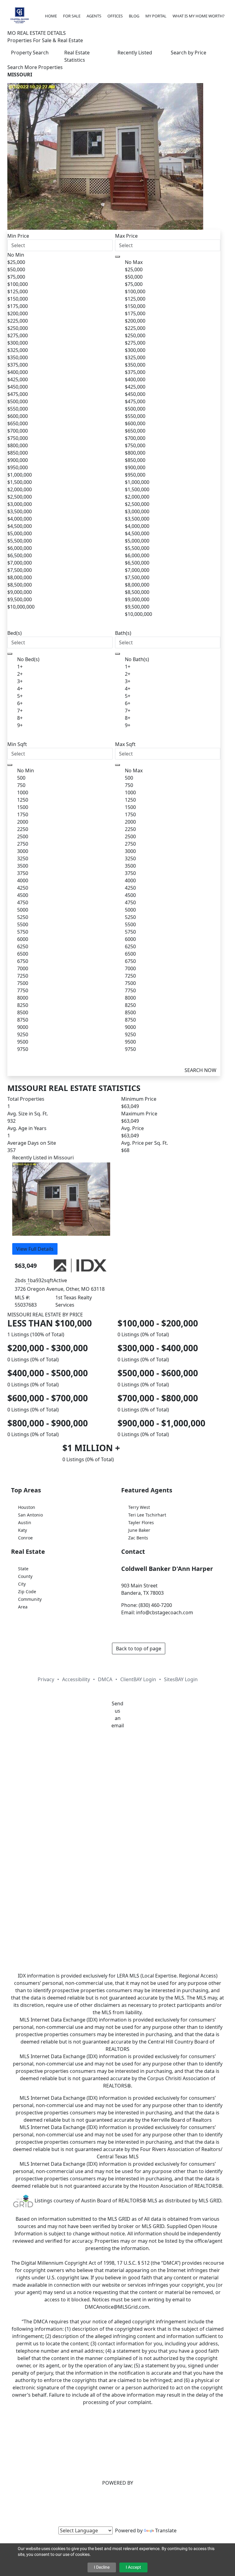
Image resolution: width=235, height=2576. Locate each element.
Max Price (126, 236)
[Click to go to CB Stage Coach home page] (20, 15)
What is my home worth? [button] (199, 16)
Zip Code (27, 1592)
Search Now (200, 1070)
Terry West (139, 1507)
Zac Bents (138, 1538)
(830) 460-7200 (155, 1605)
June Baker (139, 1530)
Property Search (30, 53)
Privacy (46, 1679)
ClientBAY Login (138, 1679)
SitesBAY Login (181, 1679)
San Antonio (30, 1515)
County (25, 1576)
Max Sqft (125, 744)
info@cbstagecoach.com (165, 1612)
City (22, 1584)
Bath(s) (123, 633)
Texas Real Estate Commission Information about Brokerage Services (118, 1851)
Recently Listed (135, 53)
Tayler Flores (141, 1522)
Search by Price (188, 53)
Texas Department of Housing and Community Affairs (117, 1873)
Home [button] (51, 16)
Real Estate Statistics (77, 56)
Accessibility (76, 1679)
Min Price (18, 236)
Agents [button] (94, 16)
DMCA (105, 1679)
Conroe (25, 1538)
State (23, 1569)
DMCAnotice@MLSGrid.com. (117, 2307)
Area (23, 1607)
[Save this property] (61, 1239)
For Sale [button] (72, 16)
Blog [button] (134, 16)
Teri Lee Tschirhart (147, 1515)
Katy (22, 1530)
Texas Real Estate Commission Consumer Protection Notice (118, 1837)
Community (30, 1599)
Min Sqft (17, 744)
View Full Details (35, 1249)
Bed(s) (15, 633)
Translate (166, 2530)
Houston (27, 1507)
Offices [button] (115, 16)
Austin (25, 1522)
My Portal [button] (156, 16)
